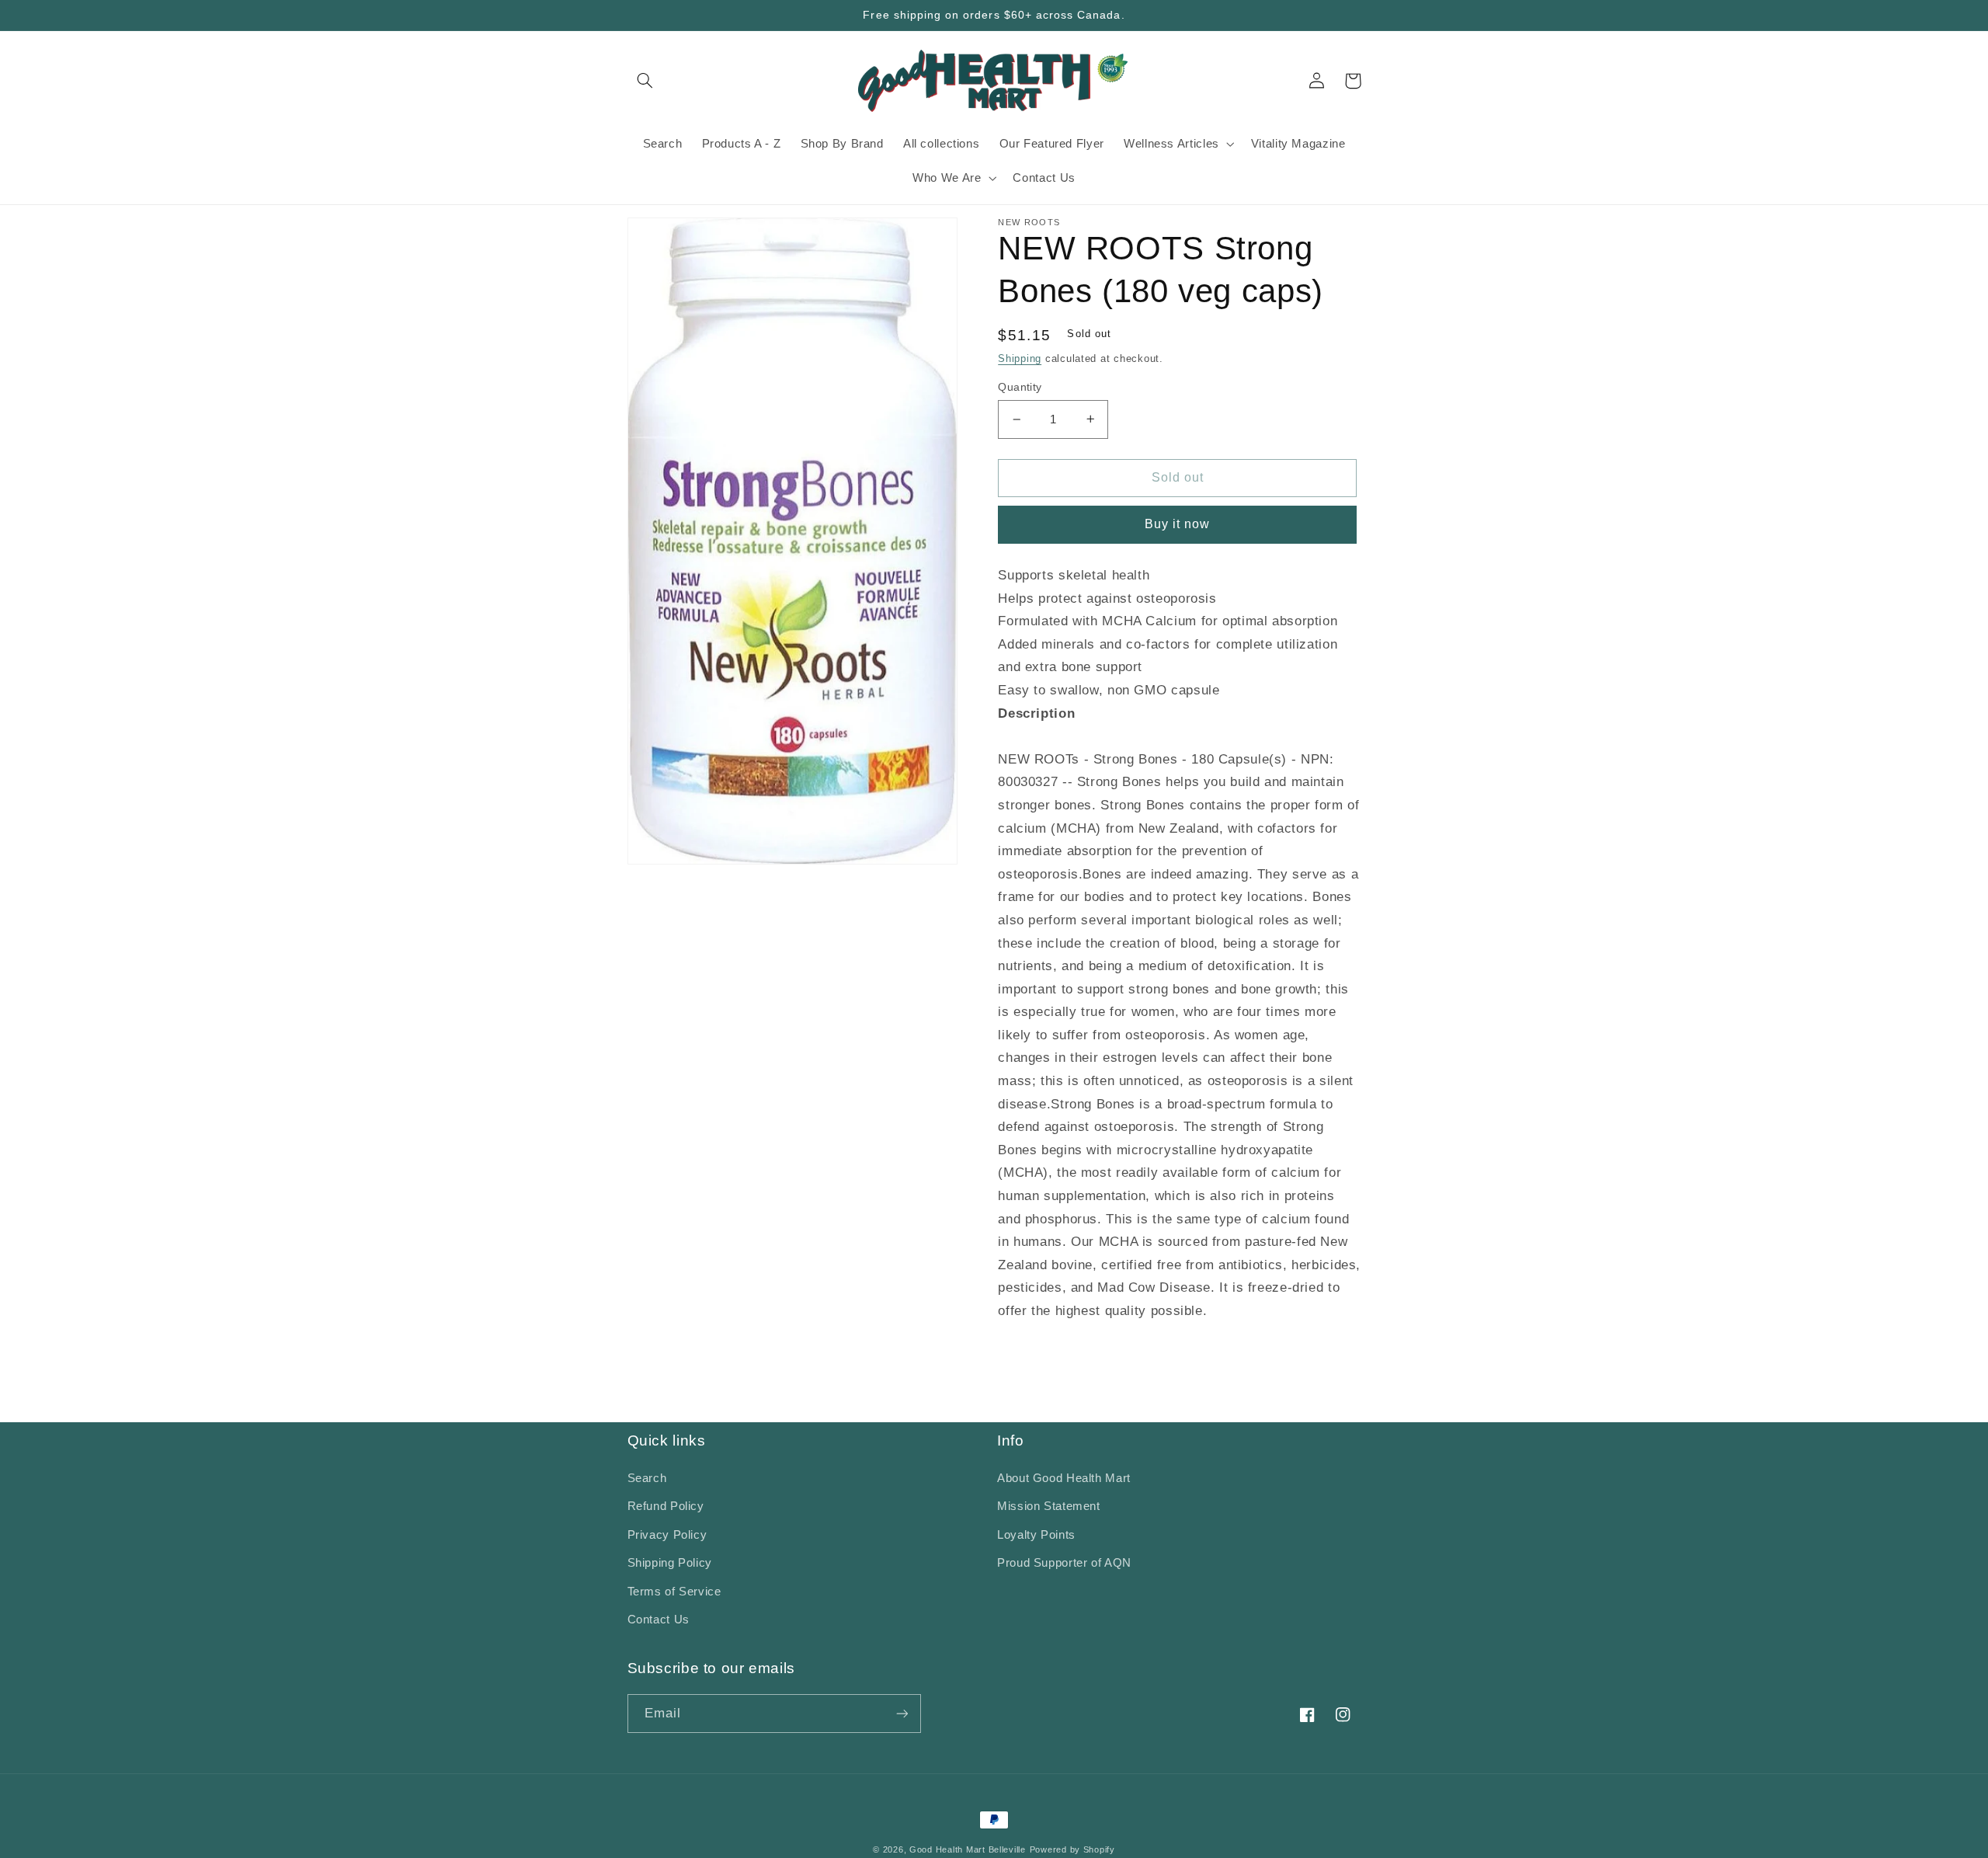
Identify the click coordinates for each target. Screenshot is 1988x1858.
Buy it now (1178, 524)
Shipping (1020, 359)
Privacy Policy (667, 1535)
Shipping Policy (670, 1563)
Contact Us (659, 1620)
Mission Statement (1049, 1506)
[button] (645, 81)
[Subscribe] (902, 1713)
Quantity (1020, 387)
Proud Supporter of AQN (1064, 1563)
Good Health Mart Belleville (968, 1849)
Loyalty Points (1036, 1535)
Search (647, 1478)
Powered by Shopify (1072, 1849)
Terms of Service (674, 1592)
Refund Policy (666, 1506)
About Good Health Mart (1064, 1478)
